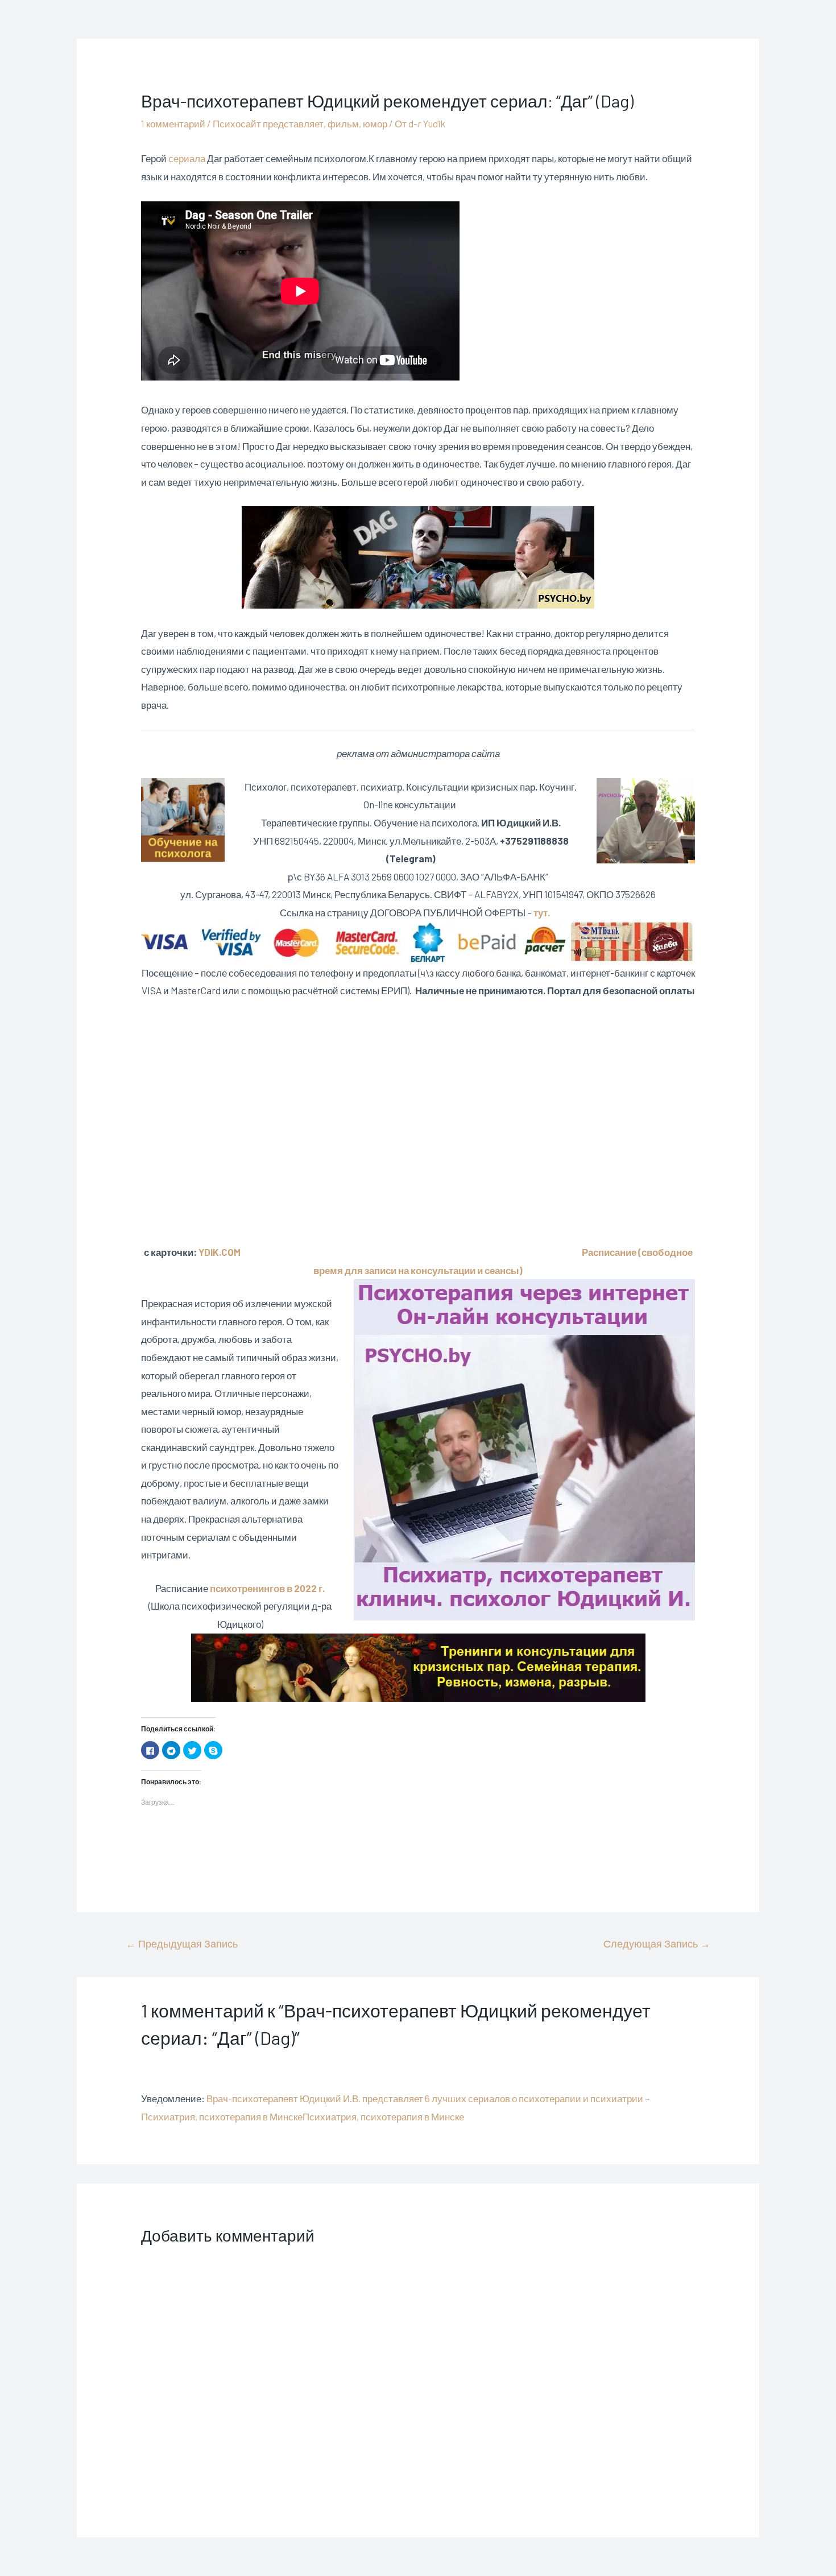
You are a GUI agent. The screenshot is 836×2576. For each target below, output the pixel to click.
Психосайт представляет (268, 123)
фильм (343, 123)
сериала (187, 158)
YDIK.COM (220, 1252)
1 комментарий (173, 123)
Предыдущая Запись (182, 1944)
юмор (375, 123)
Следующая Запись (657, 1944)
